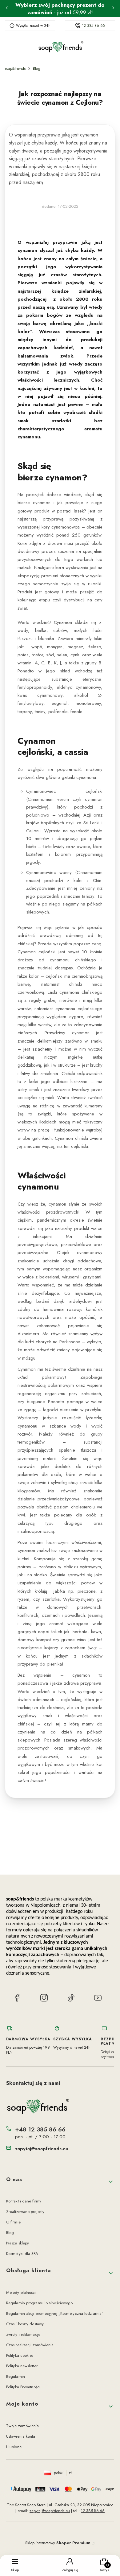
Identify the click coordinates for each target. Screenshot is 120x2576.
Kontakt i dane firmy (24, 2201)
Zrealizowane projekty (25, 2212)
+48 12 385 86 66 (40, 2129)
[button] (60, 2182)
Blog (37, 69)
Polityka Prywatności (23, 2387)
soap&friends (15, 69)
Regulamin (16, 2376)
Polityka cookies (20, 2355)
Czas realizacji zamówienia (30, 2345)
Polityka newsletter (22, 2366)
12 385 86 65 (93, 26)
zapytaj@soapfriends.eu (42, 2149)
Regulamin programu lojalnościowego (39, 2303)
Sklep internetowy (58, 2543)
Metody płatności (21, 2292)
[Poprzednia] (7, 9)
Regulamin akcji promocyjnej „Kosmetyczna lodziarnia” (55, 2313)
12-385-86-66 (93, 2511)
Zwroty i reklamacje (23, 2334)
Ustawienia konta (21, 2436)
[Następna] (113, 9)
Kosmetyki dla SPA (22, 2254)
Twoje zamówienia (23, 2426)
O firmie (13, 2222)
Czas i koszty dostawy (25, 2324)
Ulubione (14, 2447)
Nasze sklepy (18, 2243)
